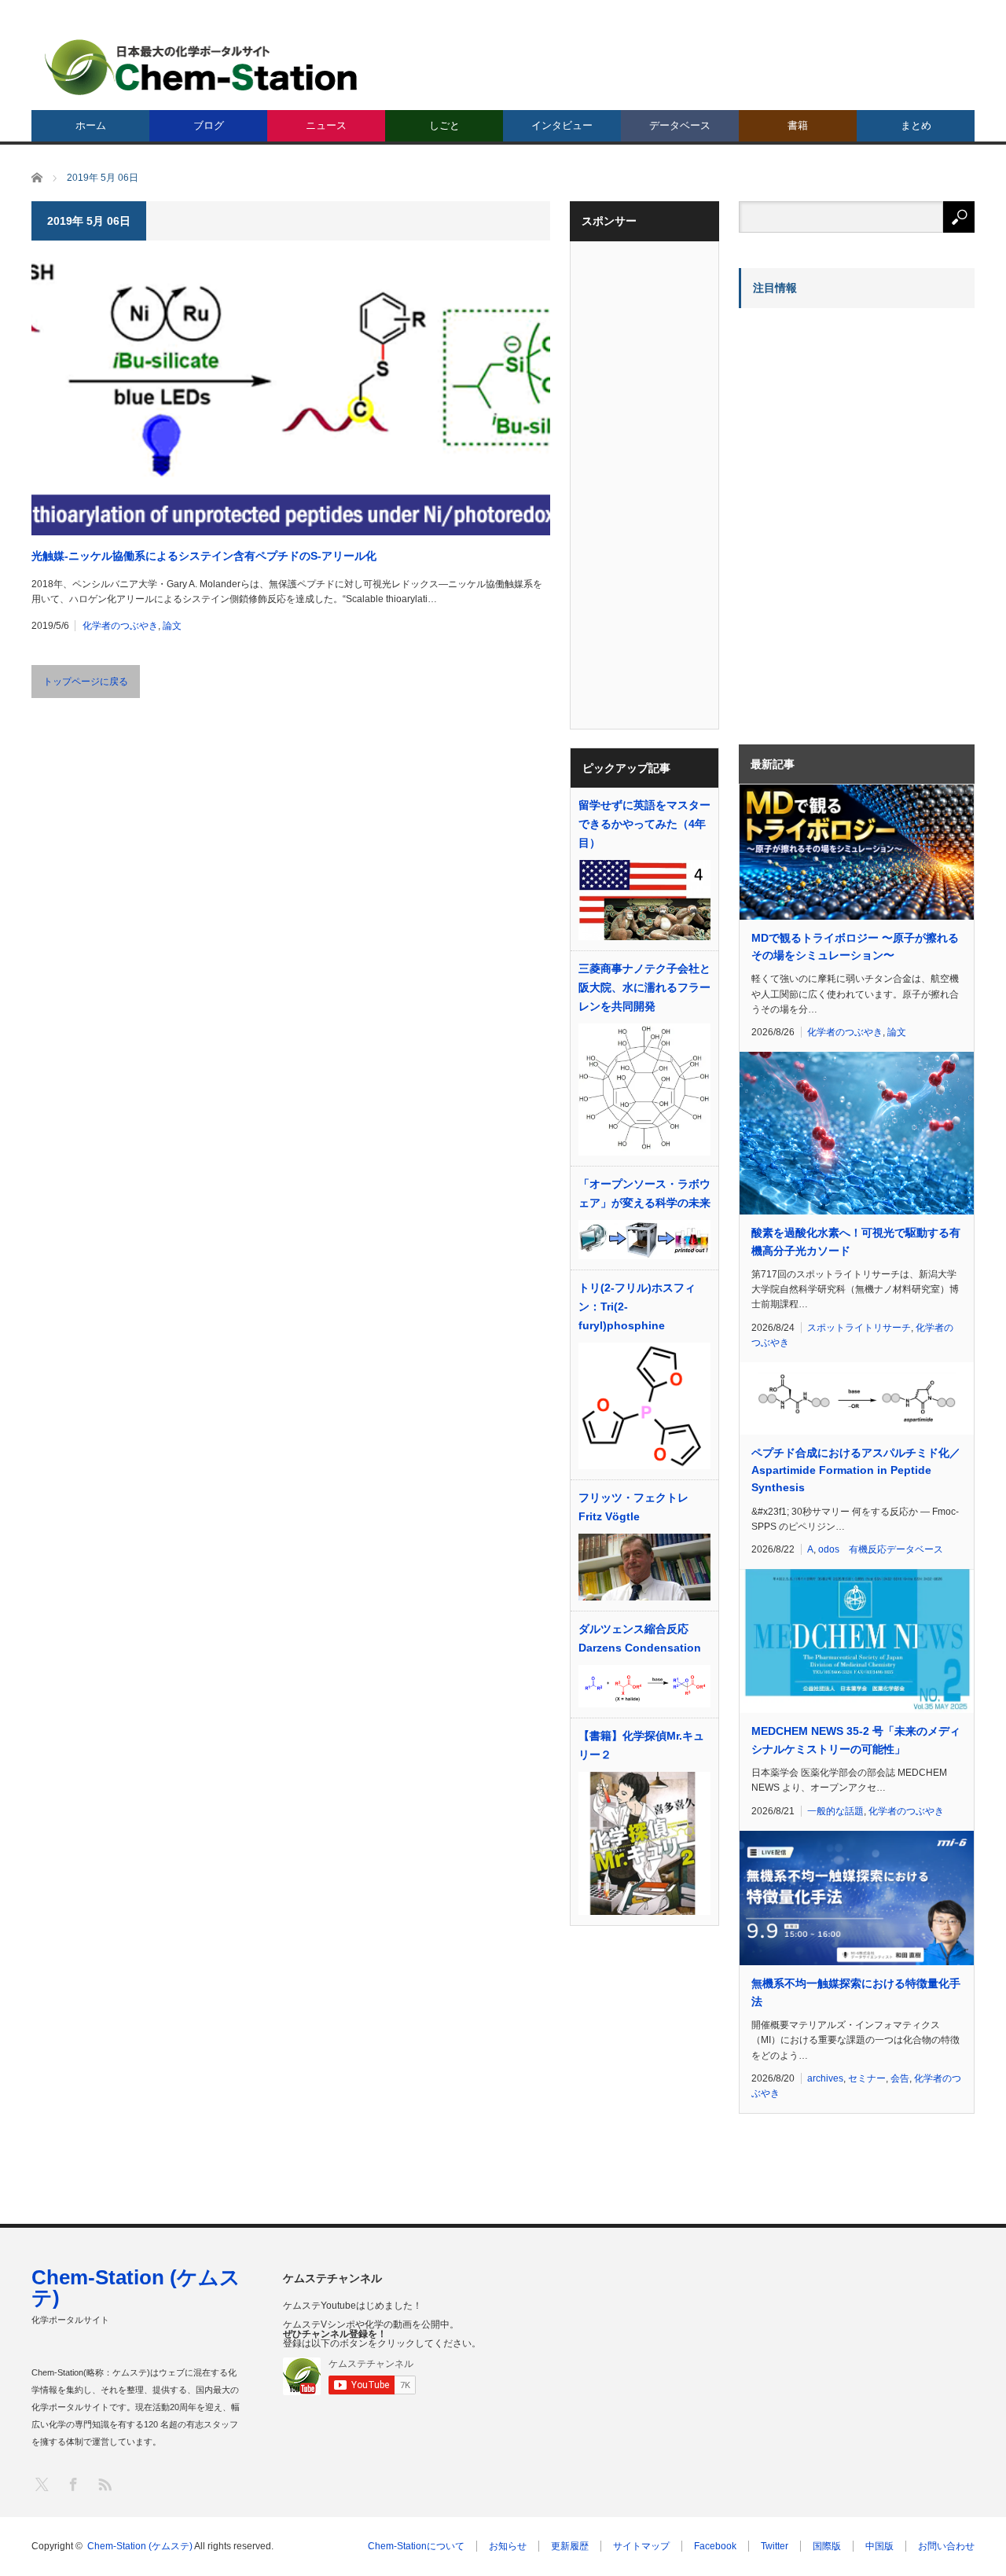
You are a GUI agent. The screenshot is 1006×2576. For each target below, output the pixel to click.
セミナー (867, 2078)
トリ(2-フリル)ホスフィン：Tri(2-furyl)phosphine (637, 1306)
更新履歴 (570, 2546)
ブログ (209, 125)
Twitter (775, 2546)
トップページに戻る (86, 682)
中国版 (879, 2546)
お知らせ (508, 2546)
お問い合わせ (946, 2546)
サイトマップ (641, 2546)
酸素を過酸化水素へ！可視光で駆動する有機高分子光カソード (856, 1241)
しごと (444, 125)
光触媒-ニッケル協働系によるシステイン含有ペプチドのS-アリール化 (204, 556)
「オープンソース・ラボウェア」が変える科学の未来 (644, 1193)
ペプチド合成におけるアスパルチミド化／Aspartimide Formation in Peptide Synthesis (856, 1470)
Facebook (715, 2546)
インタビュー (562, 125)
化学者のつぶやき (120, 626)
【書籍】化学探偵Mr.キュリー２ (641, 1745)
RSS (104, 2484)
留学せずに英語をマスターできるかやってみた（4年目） (644, 824)
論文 (172, 626)
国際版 (827, 2546)
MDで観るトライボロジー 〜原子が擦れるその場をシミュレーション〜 (855, 946)
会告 (900, 2078)
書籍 (798, 125)
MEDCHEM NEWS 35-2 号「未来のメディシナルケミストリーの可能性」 (856, 1740)
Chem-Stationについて (416, 2546)
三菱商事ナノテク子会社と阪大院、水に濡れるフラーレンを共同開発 (644, 987)
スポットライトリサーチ (859, 1328)
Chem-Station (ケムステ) (136, 2288)
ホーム (91, 125)
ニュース (326, 125)
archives (825, 2078)
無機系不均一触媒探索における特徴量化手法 (856, 1992)
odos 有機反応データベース (881, 1549)
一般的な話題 (835, 1811)
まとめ (916, 125)
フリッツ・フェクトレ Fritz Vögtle (633, 1507)
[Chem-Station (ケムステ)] (202, 67)
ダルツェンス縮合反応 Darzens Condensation (640, 1638)
